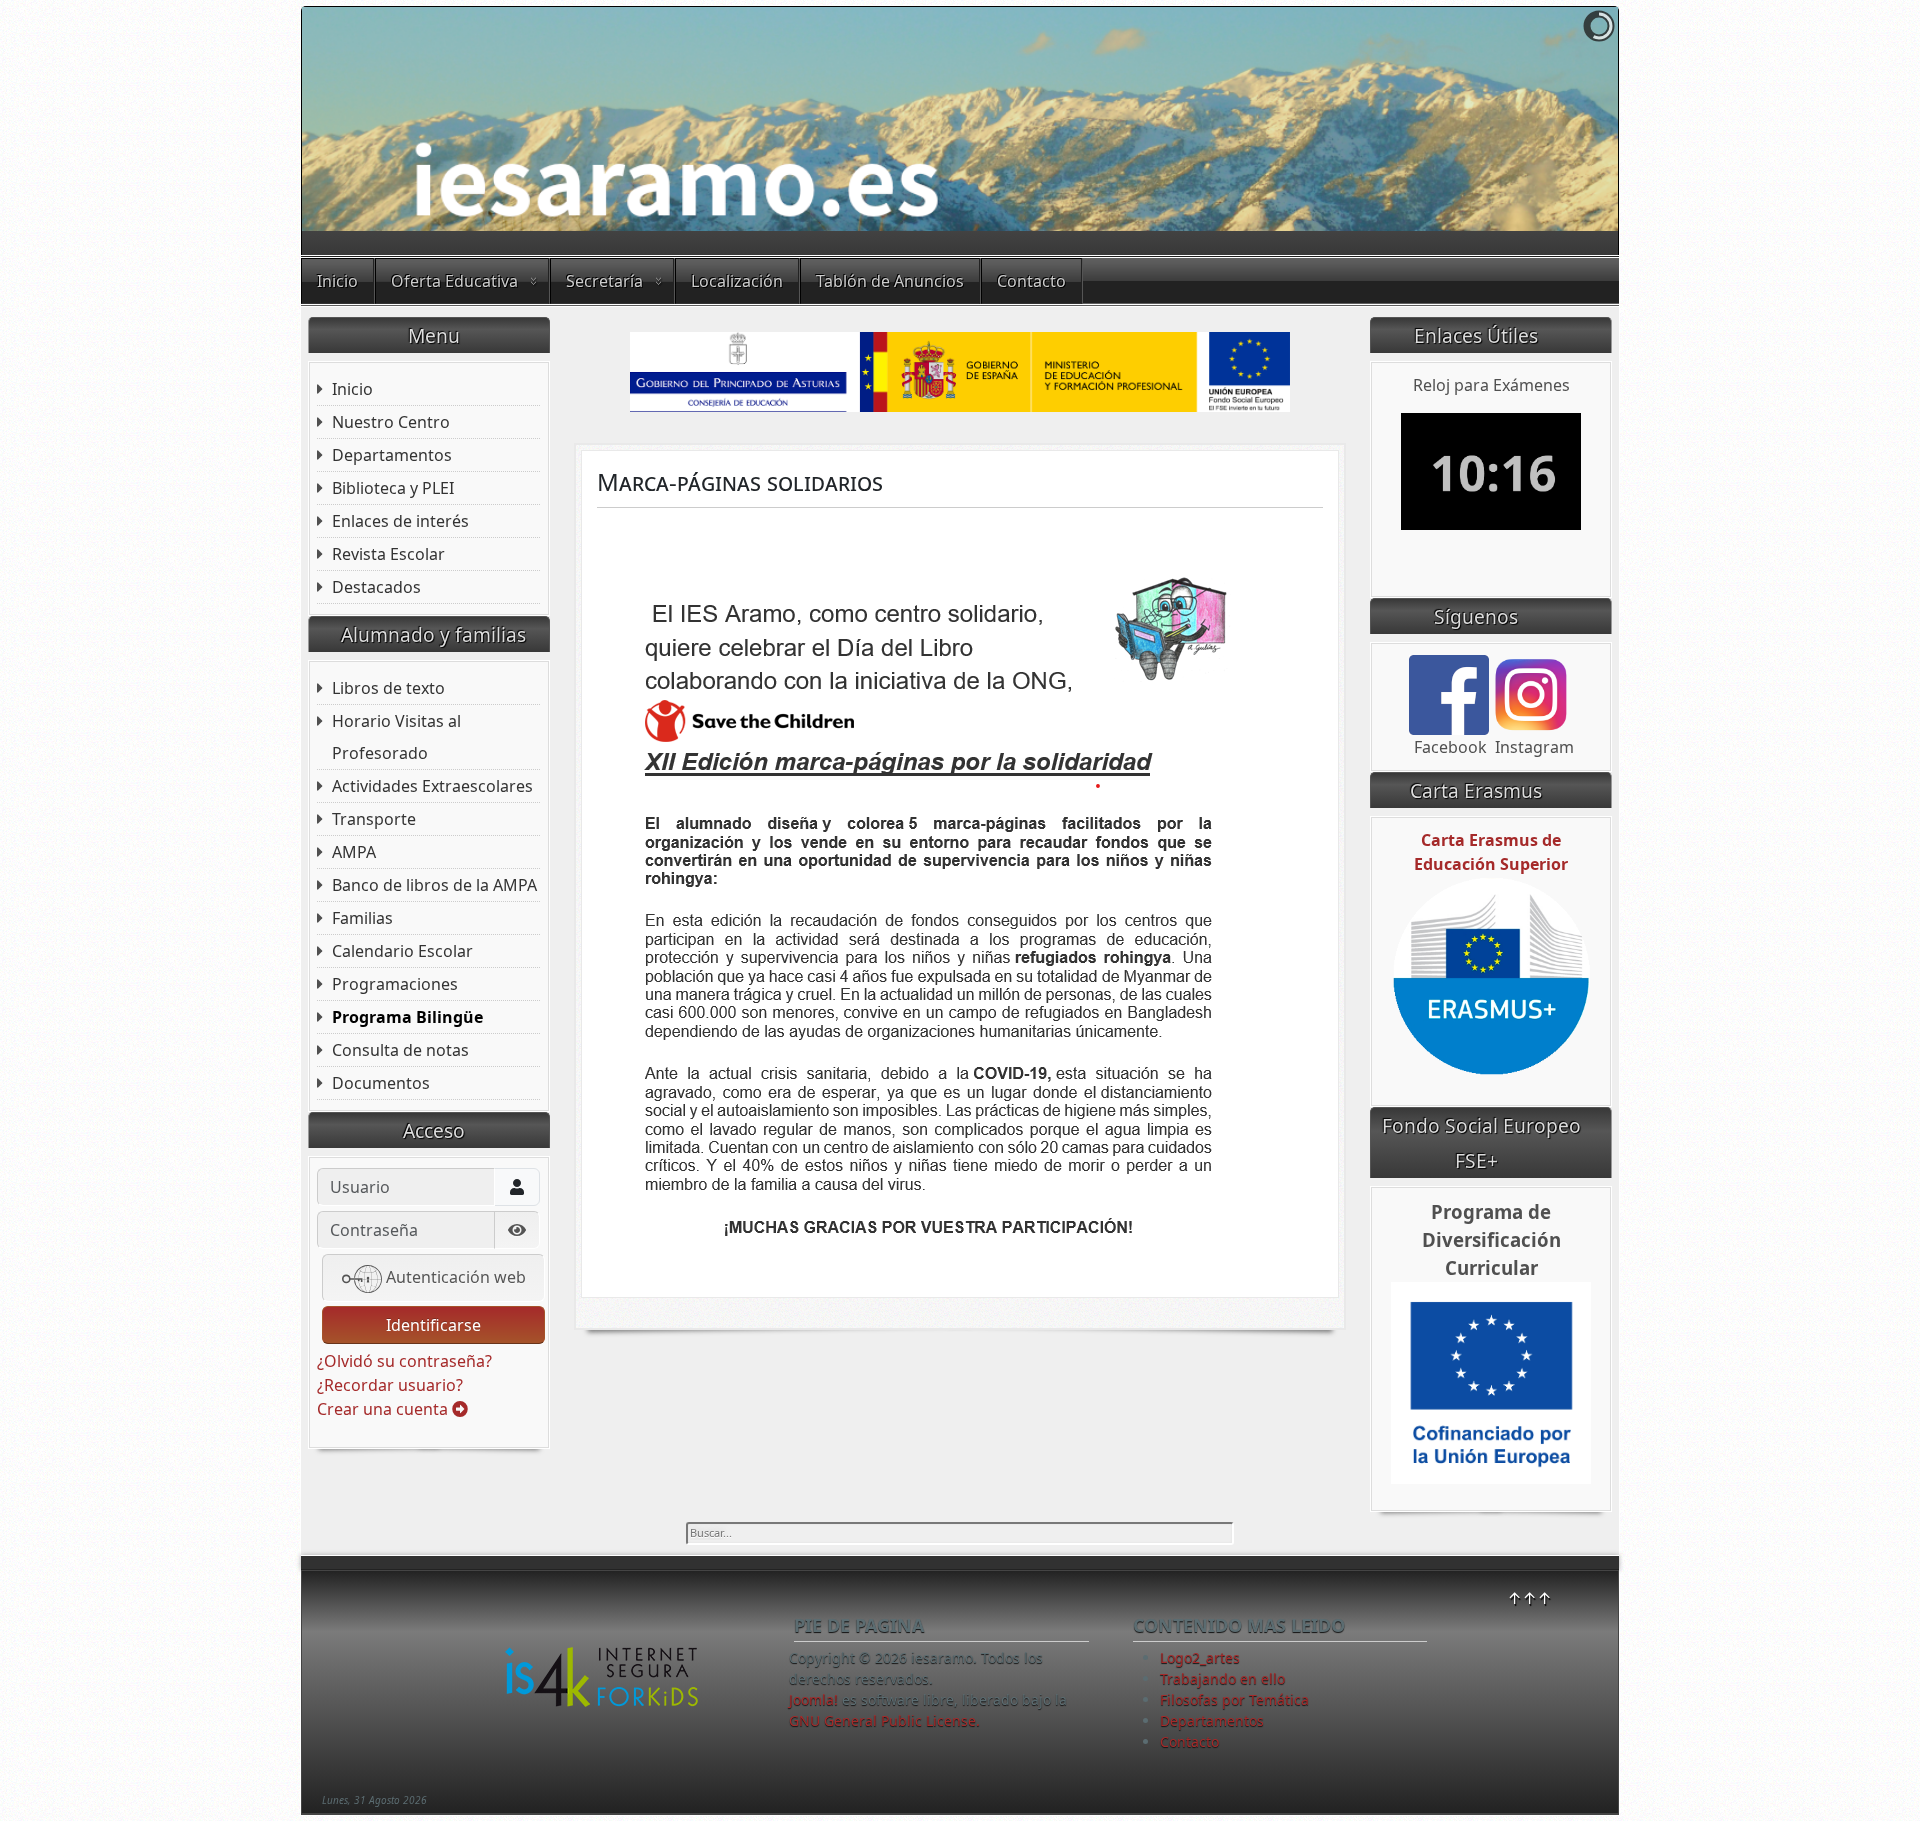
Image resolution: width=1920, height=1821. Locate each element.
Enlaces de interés (400, 521)
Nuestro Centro (391, 422)
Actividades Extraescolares (432, 786)
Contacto (1031, 281)
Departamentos (392, 455)
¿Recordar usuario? (390, 1385)
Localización (737, 281)
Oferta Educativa (454, 281)
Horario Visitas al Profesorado (396, 737)
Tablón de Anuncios (890, 281)
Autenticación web (454, 1277)
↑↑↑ (1529, 1598)
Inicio (337, 281)
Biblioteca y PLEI (393, 488)
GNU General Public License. (884, 1720)
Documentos (381, 1083)
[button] (1557, 119)
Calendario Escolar (402, 951)
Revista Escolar (388, 554)
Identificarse (433, 1325)
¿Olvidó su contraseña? (404, 1361)
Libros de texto (388, 688)
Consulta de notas (400, 1050)
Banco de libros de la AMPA (434, 885)
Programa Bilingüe (407, 1017)
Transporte (374, 819)
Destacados (376, 587)
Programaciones (395, 984)
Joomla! (813, 1699)
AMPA (354, 852)
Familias (362, 918)
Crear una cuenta (384, 1409)
